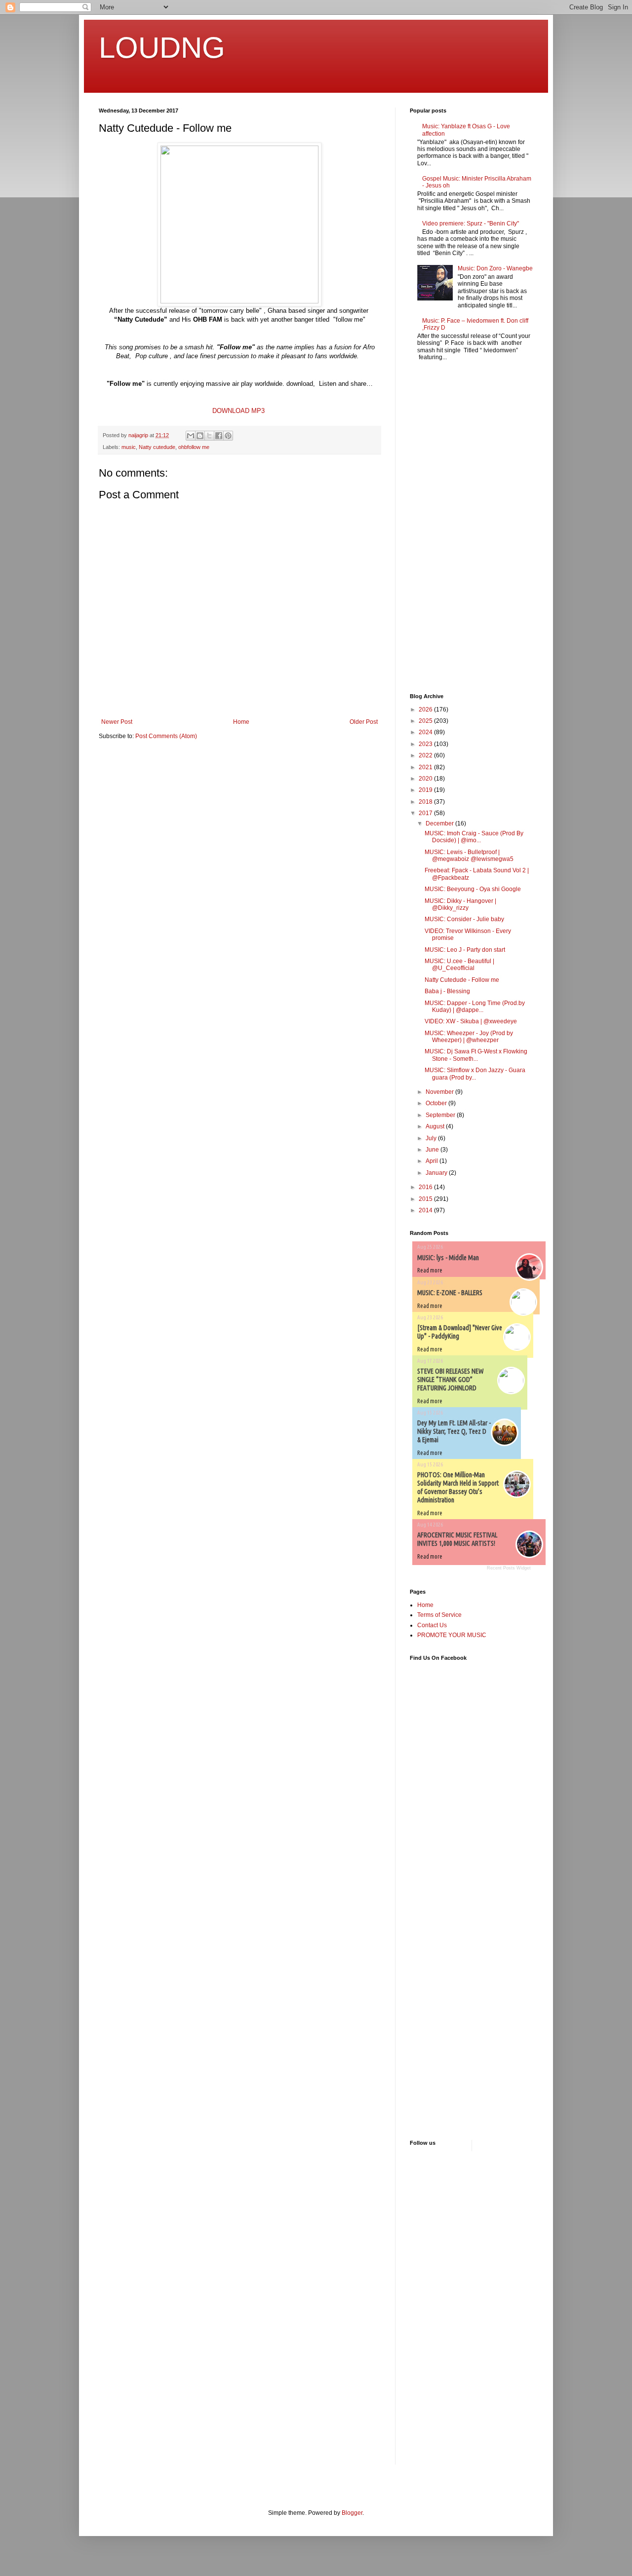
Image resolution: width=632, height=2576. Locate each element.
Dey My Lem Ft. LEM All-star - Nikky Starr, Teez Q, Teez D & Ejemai (454, 1431)
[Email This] (191, 436)
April (433, 1161)
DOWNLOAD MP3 (238, 411)
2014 (426, 1210)
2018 (426, 802)
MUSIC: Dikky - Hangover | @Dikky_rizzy (460, 904)
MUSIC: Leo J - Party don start (465, 950)
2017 (426, 813)
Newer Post (117, 722)
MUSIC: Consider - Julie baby (464, 919)
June (433, 1150)
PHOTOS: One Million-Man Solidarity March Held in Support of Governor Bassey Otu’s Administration (458, 1487)
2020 (426, 779)
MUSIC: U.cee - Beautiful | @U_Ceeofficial (459, 965)
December (440, 823)
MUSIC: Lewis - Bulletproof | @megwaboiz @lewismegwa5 (469, 856)
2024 (426, 732)
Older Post (364, 722)
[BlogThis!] (200, 436)
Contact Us (432, 1625)
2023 (426, 744)
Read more (430, 1270)
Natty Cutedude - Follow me (462, 980)
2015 (426, 1199)
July (432, 1138)
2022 (426, 755)
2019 (426, 790)
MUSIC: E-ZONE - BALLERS (450, 1293)
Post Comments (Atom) (166, 736)
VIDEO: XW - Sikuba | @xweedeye (471, 1021)
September (441, 1115)
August (436, 1126)
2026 (426, 709)
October (437, 1103)
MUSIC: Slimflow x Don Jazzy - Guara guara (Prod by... (475, 1074)
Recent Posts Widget (509, 1568)
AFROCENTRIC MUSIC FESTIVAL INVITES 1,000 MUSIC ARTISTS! (457, 1539)
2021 (426, 767)
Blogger (352, 2513)
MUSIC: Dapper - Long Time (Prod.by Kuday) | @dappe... (475, 1007)
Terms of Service (439, 1615)
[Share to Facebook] (219, 436)
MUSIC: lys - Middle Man (448, 1258)
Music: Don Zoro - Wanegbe (495, 268)
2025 (426, 721)
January (437, 1173)
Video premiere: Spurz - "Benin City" (471, 224)
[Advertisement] (439, 528)
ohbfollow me (194, 447)
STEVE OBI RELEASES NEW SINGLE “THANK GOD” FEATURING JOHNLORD (451, 1380)
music (129, 447)
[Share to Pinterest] (228, 436)
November (440, 1092)
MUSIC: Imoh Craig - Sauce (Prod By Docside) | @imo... (474, 837)
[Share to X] (209, 436)
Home (241, 722)
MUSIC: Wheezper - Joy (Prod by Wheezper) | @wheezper (469, 1037)
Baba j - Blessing (447, 991)
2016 (426, 1187)
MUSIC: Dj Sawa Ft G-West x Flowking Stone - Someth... (476, 1055)
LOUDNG (162, 48)
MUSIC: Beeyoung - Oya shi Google (473, 889)
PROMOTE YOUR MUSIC (452, 1635)
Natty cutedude (157, 447)
